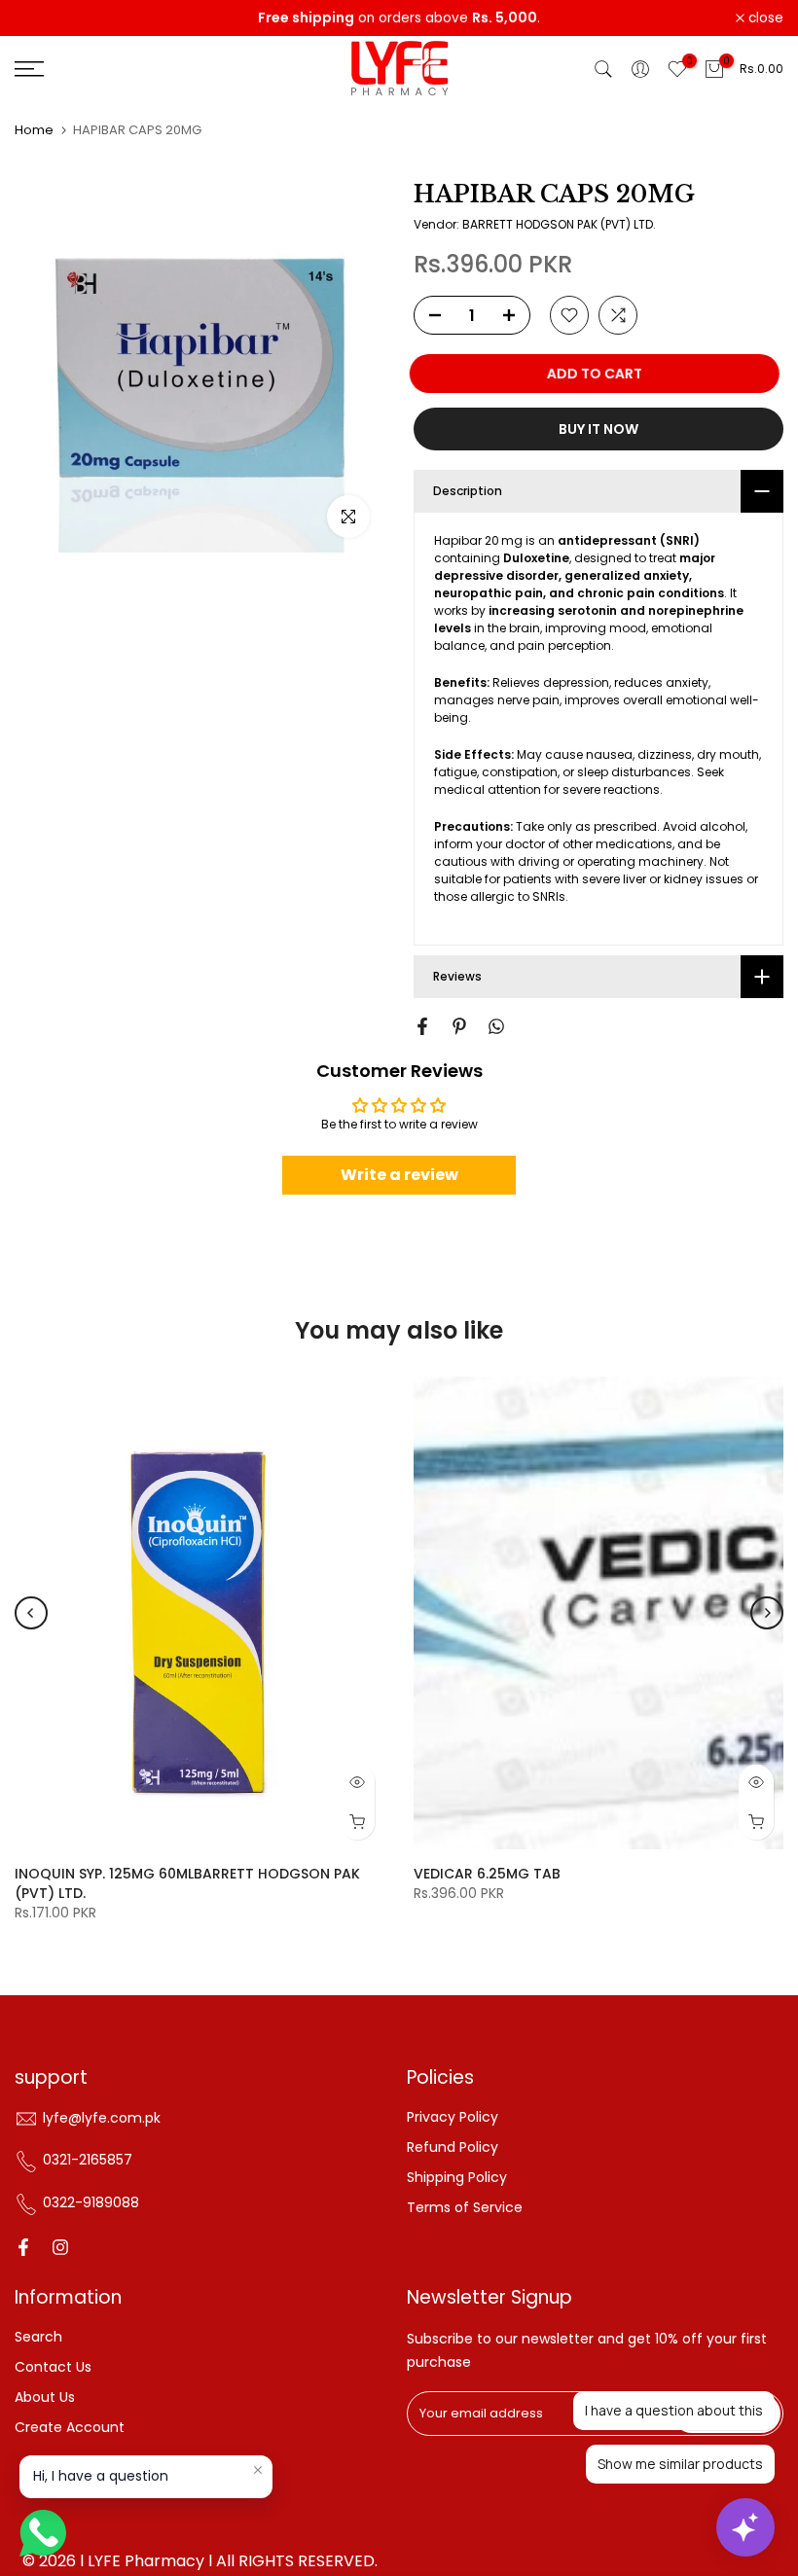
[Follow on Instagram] (60, 2247)
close (43, 18)
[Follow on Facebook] (23, 2247)
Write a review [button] (399, 1175)
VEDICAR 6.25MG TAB (487, 1874)
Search (38, 2337)
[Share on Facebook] (422, 1026)
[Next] (767, 1613)
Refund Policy (453, 2147)
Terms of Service (465, 2207)
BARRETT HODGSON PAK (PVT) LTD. (559, 224)
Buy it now (598, 429)
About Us (45, 2397)
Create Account (70, 2427)
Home (34, 130)
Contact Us (53, 2367)
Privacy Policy (453, 2117)
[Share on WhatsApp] (496, 1026)
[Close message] (258, 2470)
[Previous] (31, 1613)
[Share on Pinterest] (459, 1026)
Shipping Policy (457, 2177)
